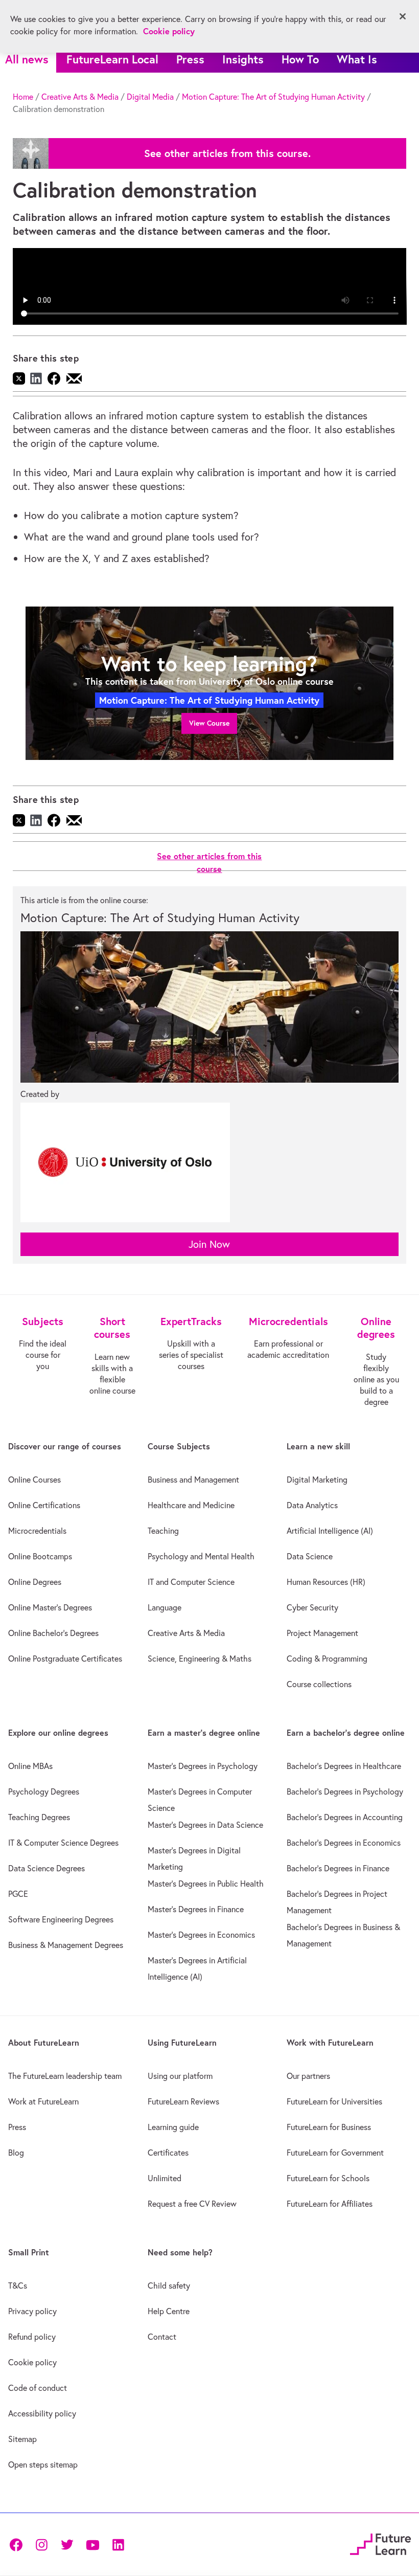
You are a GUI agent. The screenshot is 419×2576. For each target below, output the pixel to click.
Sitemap (22, 2439)
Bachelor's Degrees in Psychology (345, 1791)
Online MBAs (30, 1766)
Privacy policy (32, 2311)
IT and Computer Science (191, 1582)
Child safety (169, 2286)
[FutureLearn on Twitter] (67, 2544)
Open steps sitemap (43, 2465)
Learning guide (173, 2127)
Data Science (310, 1556)
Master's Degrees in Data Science (205, 1825)
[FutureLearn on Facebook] (18, 2544)
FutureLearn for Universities (334, 2101)
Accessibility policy (42, 2413)
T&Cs (18, 2286)
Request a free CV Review (192, 2204)
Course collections (319, 1684)
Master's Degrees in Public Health (206, 1884)
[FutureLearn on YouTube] (92, 2544)
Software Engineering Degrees (61, 1919)
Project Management (322, 1633)
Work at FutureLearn (43, 2101)
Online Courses (34, 1480)
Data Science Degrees (46, 1868)
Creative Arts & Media (80, 97)
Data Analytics (312, 1505)
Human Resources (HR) (326, 1582)
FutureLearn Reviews (183, 2101)
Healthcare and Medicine (191, 1505)
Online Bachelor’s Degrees (53, 1633)
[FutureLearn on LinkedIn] (118, 2544)
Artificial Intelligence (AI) (330, 1531)
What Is (357, 59)
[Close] (403, 16)
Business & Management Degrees (66, 1945)
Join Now (209, 1244)
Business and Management (193, 1480)
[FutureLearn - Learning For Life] (380, 2543)
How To (300, 59)
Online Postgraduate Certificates (65, 1659)
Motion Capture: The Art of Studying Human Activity (273, 97)
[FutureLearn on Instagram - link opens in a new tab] (41, 2544)
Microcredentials (37, 1531)
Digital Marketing (317, 1480)
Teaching (163, 1531)
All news (27, 59)
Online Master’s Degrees (50, 1607)
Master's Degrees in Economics (201, 1935)
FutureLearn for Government (335, 2153)
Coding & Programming (327, 1659)
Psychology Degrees (44, 1791)
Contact (162, 2337)
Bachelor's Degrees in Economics (344, 1843)
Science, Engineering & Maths (200, 1659)
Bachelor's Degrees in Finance (338, 1868)
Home (23, 97)
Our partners (308, 2076)
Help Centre (169, 2311)
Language (165, 1607)
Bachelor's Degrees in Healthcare (344, 1766)
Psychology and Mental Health (201, 1556)
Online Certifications (44, 1505)
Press (190, 59)
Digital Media (150, 97)
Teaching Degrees (39, 1817)
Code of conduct (38, 2388)
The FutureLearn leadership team (65, 2076)
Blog (16, 2153)
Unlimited (165, 2178)
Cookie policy (32, 2362)
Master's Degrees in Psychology (203, 1766)
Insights (243, 59)
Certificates (168, 2153)
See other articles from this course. (227, 153)
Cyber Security (312, 1607)
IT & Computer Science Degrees (63, 1843)
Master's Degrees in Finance (196, 1909)
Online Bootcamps (40, 1556)
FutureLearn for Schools (328, 2178)
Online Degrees (35, 1582)
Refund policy (32, 2337)
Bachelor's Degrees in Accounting (345, 1817)
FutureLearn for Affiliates (330, 2204)
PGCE (18, 1894)
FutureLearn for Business (329, 2127)
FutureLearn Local (112, 59)
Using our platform (180, 2076)
